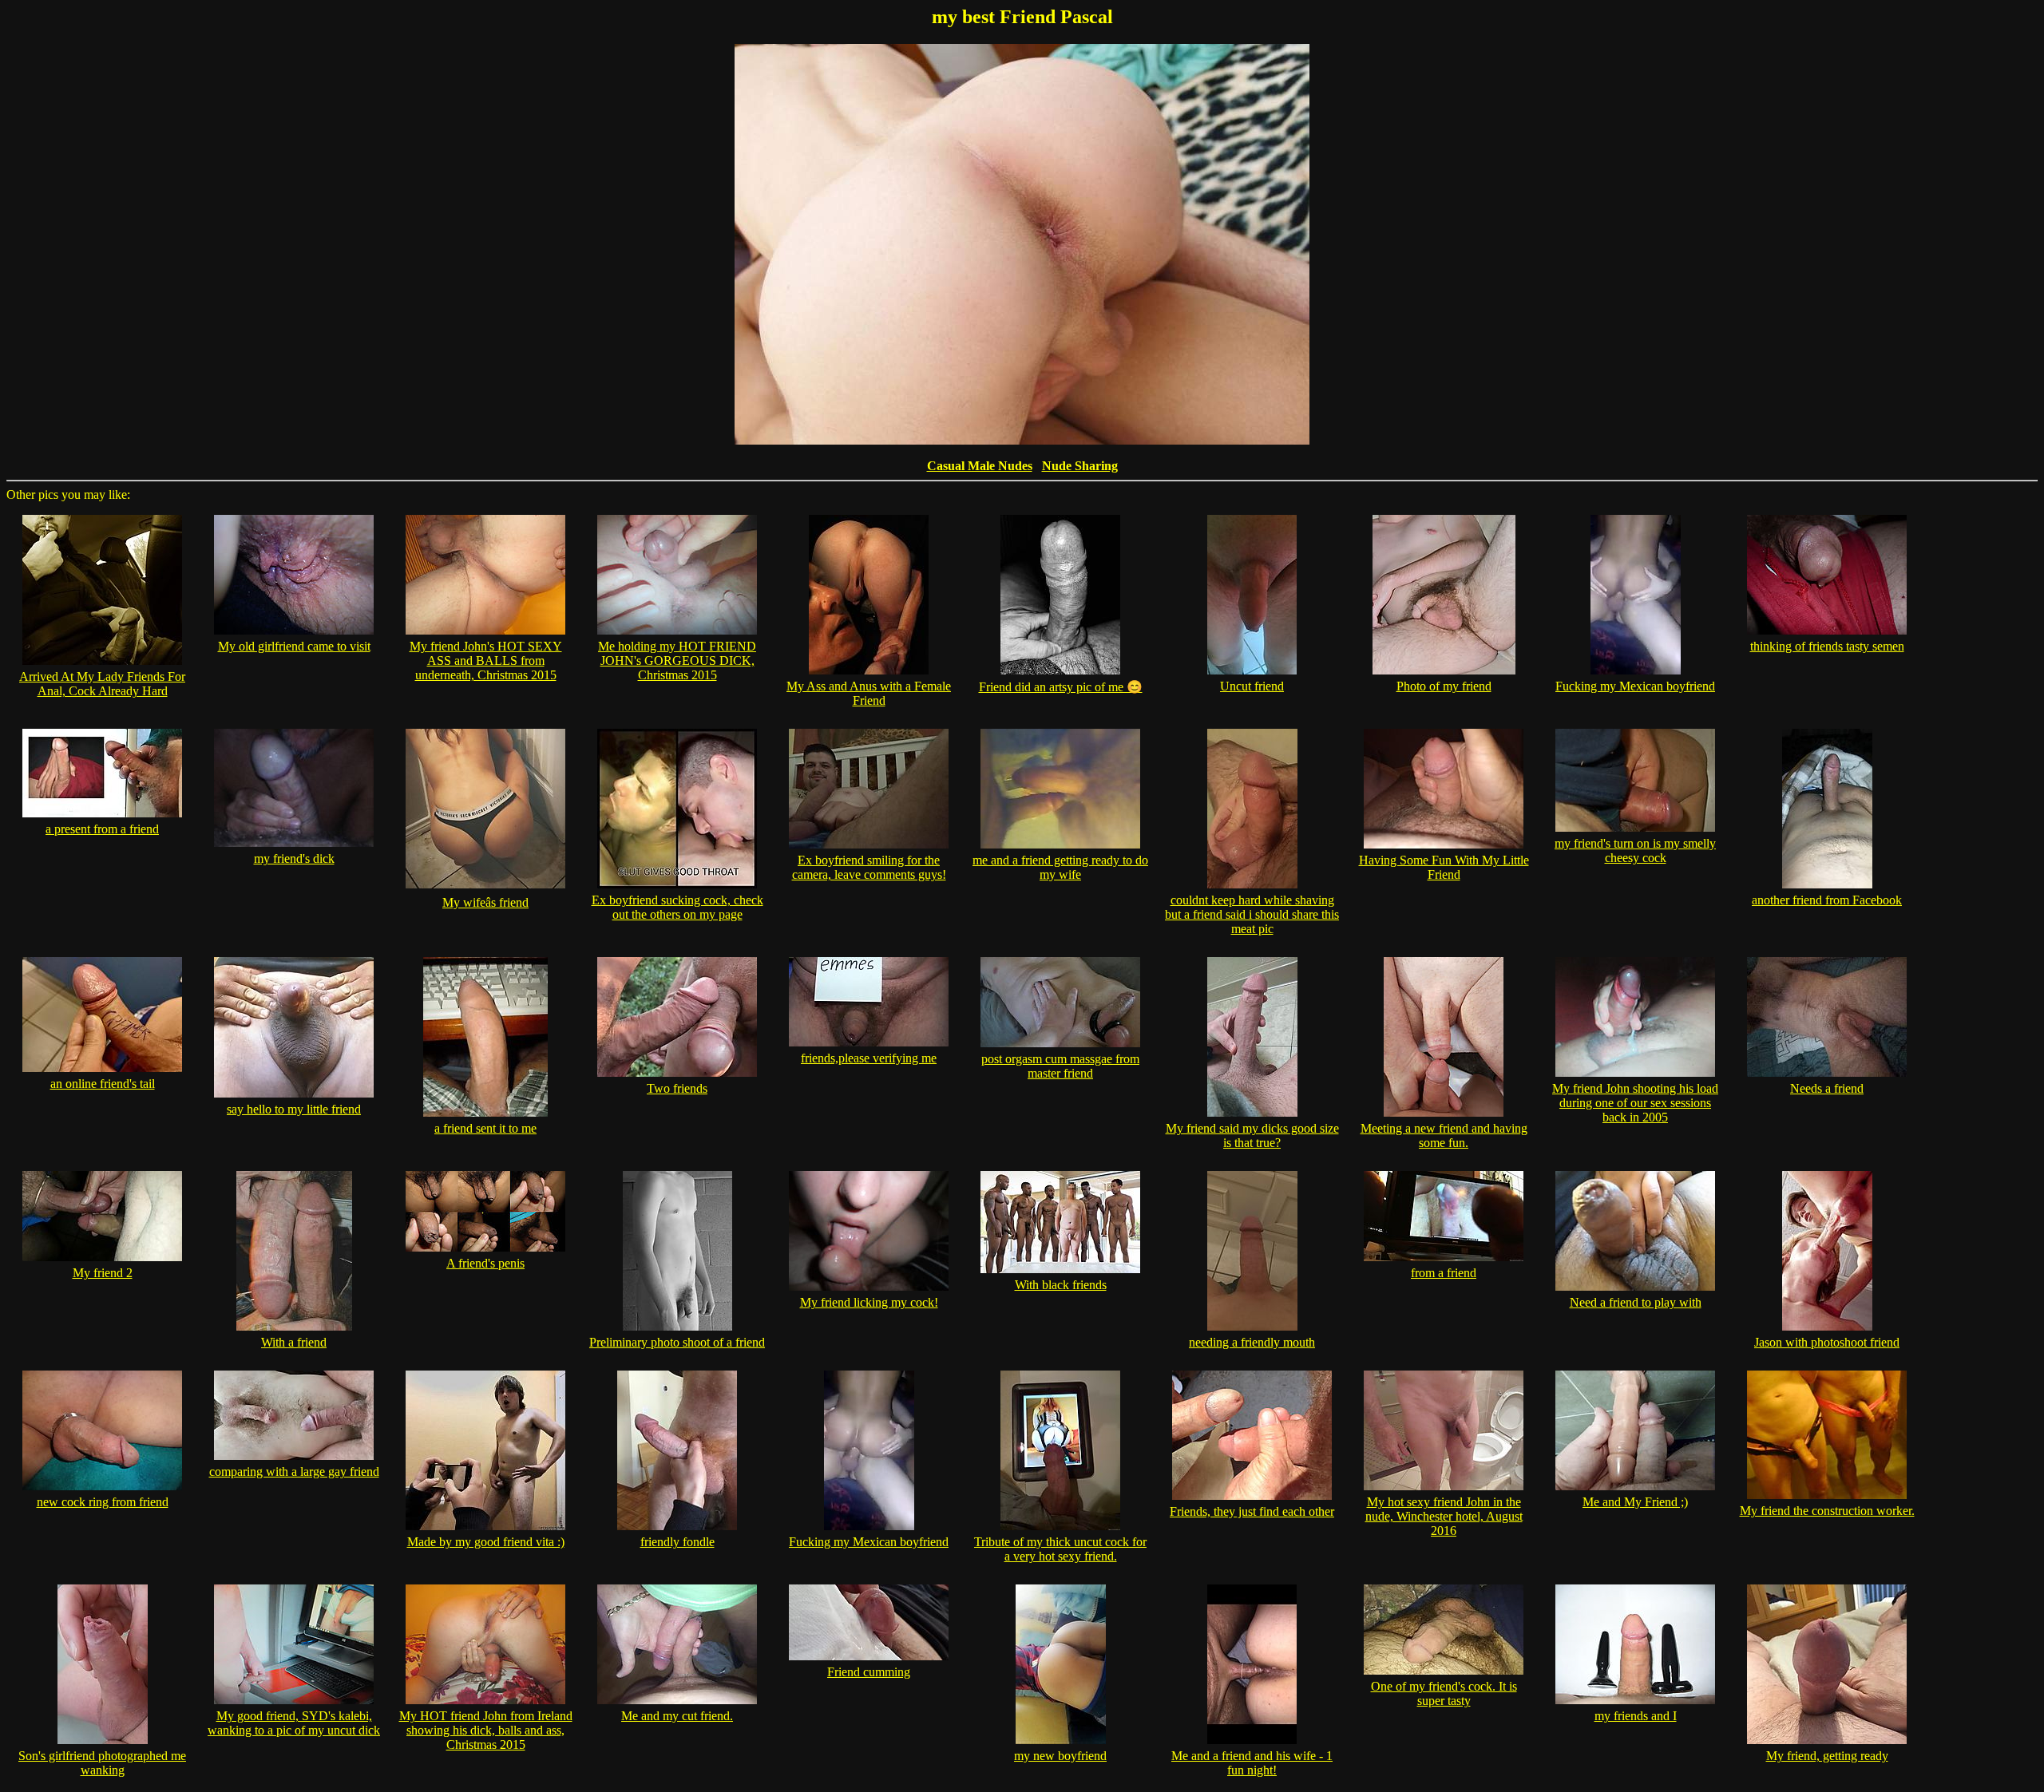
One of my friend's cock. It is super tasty (1444, 1693)
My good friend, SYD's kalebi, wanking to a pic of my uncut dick (294, 1723)
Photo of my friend (1444, 686)
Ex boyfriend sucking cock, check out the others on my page (677, 907)
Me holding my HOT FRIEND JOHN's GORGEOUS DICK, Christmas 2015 (677, 661)
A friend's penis (485, 1263)
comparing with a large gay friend (294, 1472)
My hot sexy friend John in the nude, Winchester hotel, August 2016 (1444, 1516)
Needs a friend (1827, 1088)
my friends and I (1636, 1716)
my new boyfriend (1060, 1756)
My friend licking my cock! (869, 1302)
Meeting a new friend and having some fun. (1444, 1135)
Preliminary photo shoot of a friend (677, 1342)
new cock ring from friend (103, 1502)
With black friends (1061, 1285)
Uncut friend (1252, 686)
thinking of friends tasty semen (1827, 646)
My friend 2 (103, 1273)
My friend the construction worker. (1827, 1511)
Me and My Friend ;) (1635, 1502)
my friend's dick (294, 858)
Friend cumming (869, 1672)
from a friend (1444, 1273)
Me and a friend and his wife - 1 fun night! (1252, 1763)
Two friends (677, 1088)
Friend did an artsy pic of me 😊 (1061, 687)
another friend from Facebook (1827, 900)
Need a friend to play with (1636, 1302)
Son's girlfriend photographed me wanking (102, 1763)
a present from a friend (102, 829)
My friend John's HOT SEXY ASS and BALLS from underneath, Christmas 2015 (486, 661)
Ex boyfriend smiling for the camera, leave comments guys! (869, 867)
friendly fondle (677, 1542)
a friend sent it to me (485, 1128)
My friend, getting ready (1827, 1756)
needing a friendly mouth (1252, 1342)
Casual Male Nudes (980, 466)
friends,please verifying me (869, 1058)
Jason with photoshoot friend (1827, 1342)
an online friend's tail (103, 1084)
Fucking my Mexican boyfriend (1635, 686)
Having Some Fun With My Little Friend (1444, 867)
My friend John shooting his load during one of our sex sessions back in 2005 (1635, 1103)
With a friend (294, 1342)
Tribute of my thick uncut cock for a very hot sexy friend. (1060, 1549)
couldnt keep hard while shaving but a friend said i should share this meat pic (1252, 914)
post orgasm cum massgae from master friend (1060, 1066)
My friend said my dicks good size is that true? (1252, 1135)
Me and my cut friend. (677, 1716)
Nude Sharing (1080, 466)
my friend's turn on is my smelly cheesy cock (1635, 851)
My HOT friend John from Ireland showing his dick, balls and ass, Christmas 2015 (486, 1730)
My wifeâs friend (485, 902)
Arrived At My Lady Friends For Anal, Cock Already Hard (102, 684)
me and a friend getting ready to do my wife (1060, 867)
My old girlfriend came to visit (294, 646)
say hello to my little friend (294, 1109)
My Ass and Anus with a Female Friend (869, 693)
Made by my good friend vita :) (486, 1542)
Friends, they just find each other (1252, 1511)
